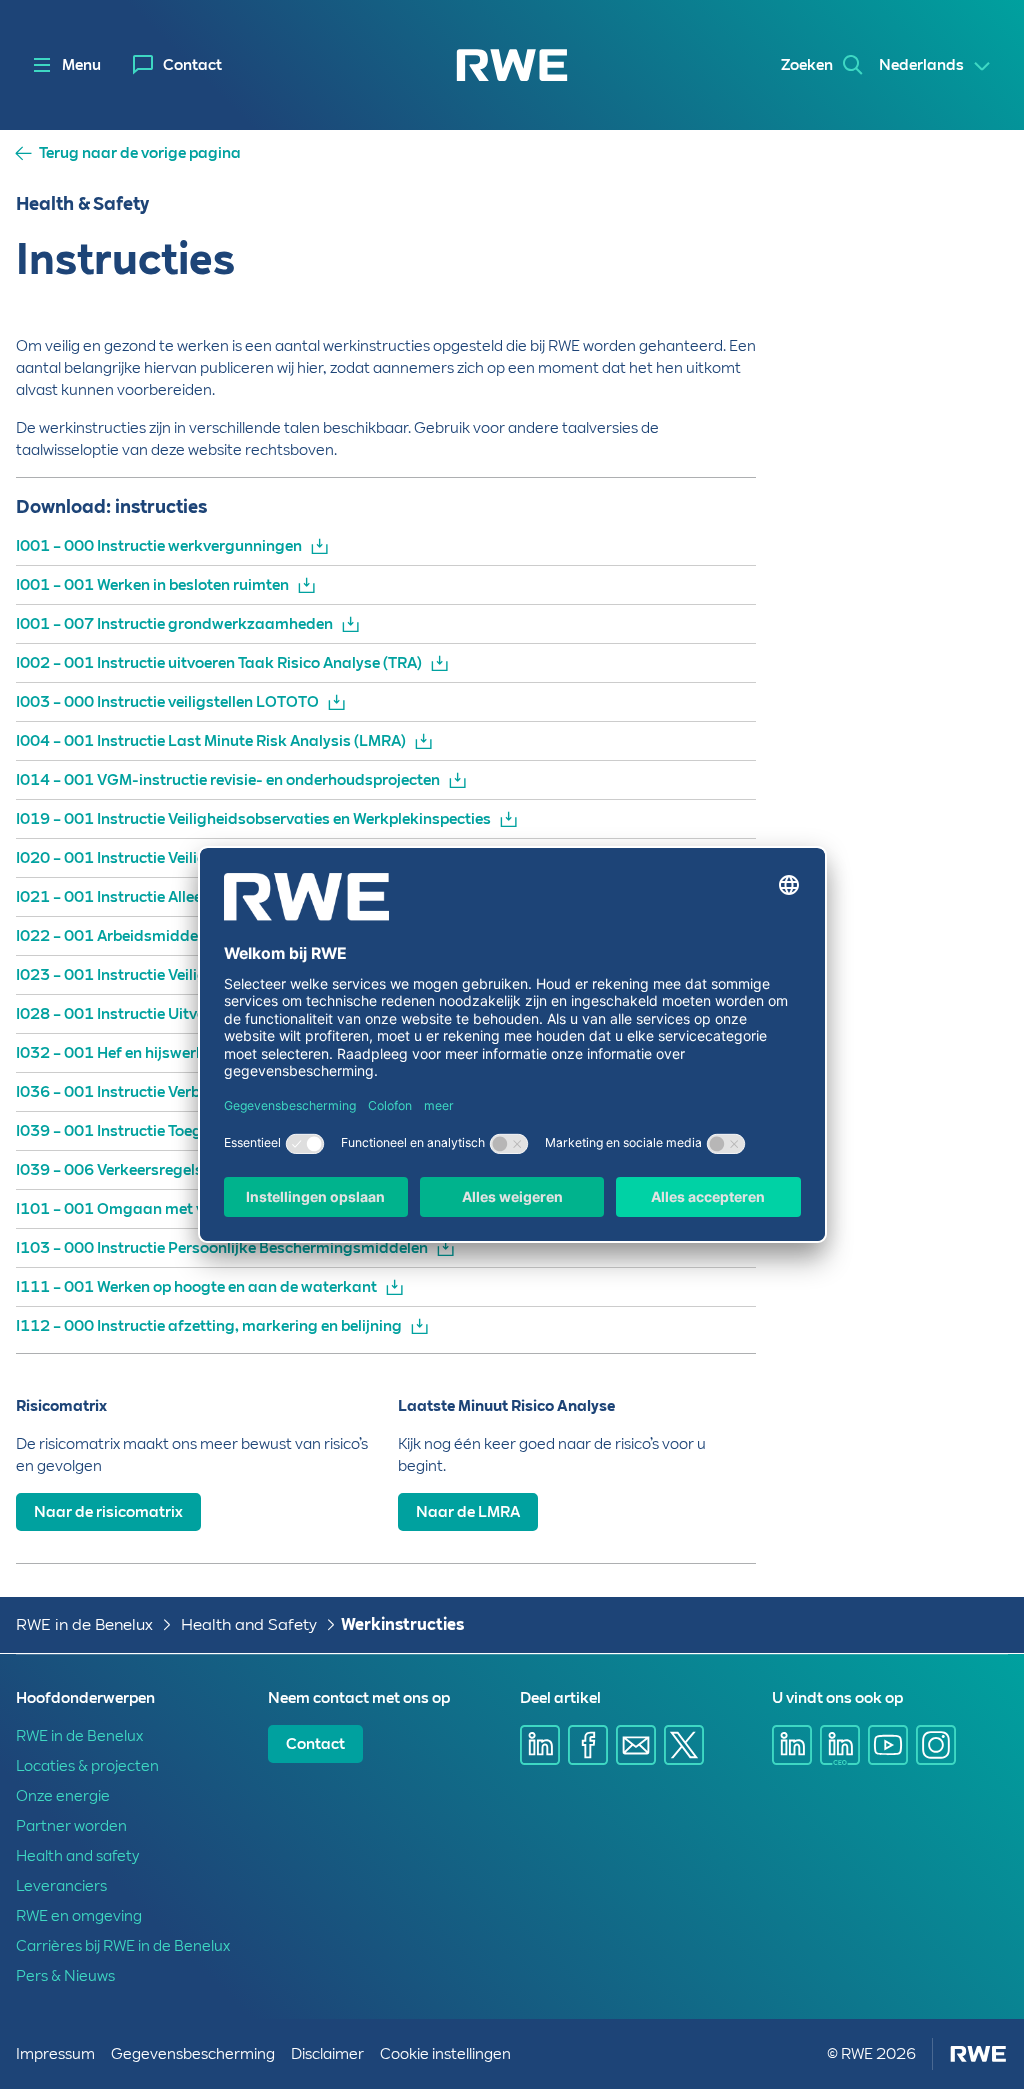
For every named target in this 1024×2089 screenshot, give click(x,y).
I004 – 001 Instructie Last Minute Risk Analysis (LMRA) (211, 741)
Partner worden (71, 1826)
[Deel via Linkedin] (540, 1745)
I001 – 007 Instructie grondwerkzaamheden (174, 624)
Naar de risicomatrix (108, 1512)
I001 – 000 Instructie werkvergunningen (159, 546)
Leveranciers (61, 1886)
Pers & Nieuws (65, 1976)
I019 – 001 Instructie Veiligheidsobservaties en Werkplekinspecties (253, 819)
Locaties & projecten (87, 1766)
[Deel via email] (636, 1745)
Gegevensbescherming (193, 2054)
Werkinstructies (402, 1624)
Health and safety (77, 1856)
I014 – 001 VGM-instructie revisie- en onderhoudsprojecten (228, 780)
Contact (192, 65)
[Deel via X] (684, 1745)
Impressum (55, 2054)
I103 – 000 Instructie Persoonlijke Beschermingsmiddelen (222, 1248)
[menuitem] (177, 65)
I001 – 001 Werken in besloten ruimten (152, 585)
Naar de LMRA (468, 1512)
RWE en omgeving (79, 1916)
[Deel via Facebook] (588, 1745)
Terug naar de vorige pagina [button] (140, 153)
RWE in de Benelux (84, 1624)
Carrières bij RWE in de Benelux (123, 1946)
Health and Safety (249, 1624)
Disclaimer (327, 2054)
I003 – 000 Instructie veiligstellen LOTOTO (167, 702)
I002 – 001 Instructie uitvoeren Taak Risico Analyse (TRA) (219, 663)
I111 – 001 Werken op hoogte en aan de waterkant (196, 1287)
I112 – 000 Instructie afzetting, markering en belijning (209, 1326)
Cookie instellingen (445, 2054)
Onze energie (63, 1796)
